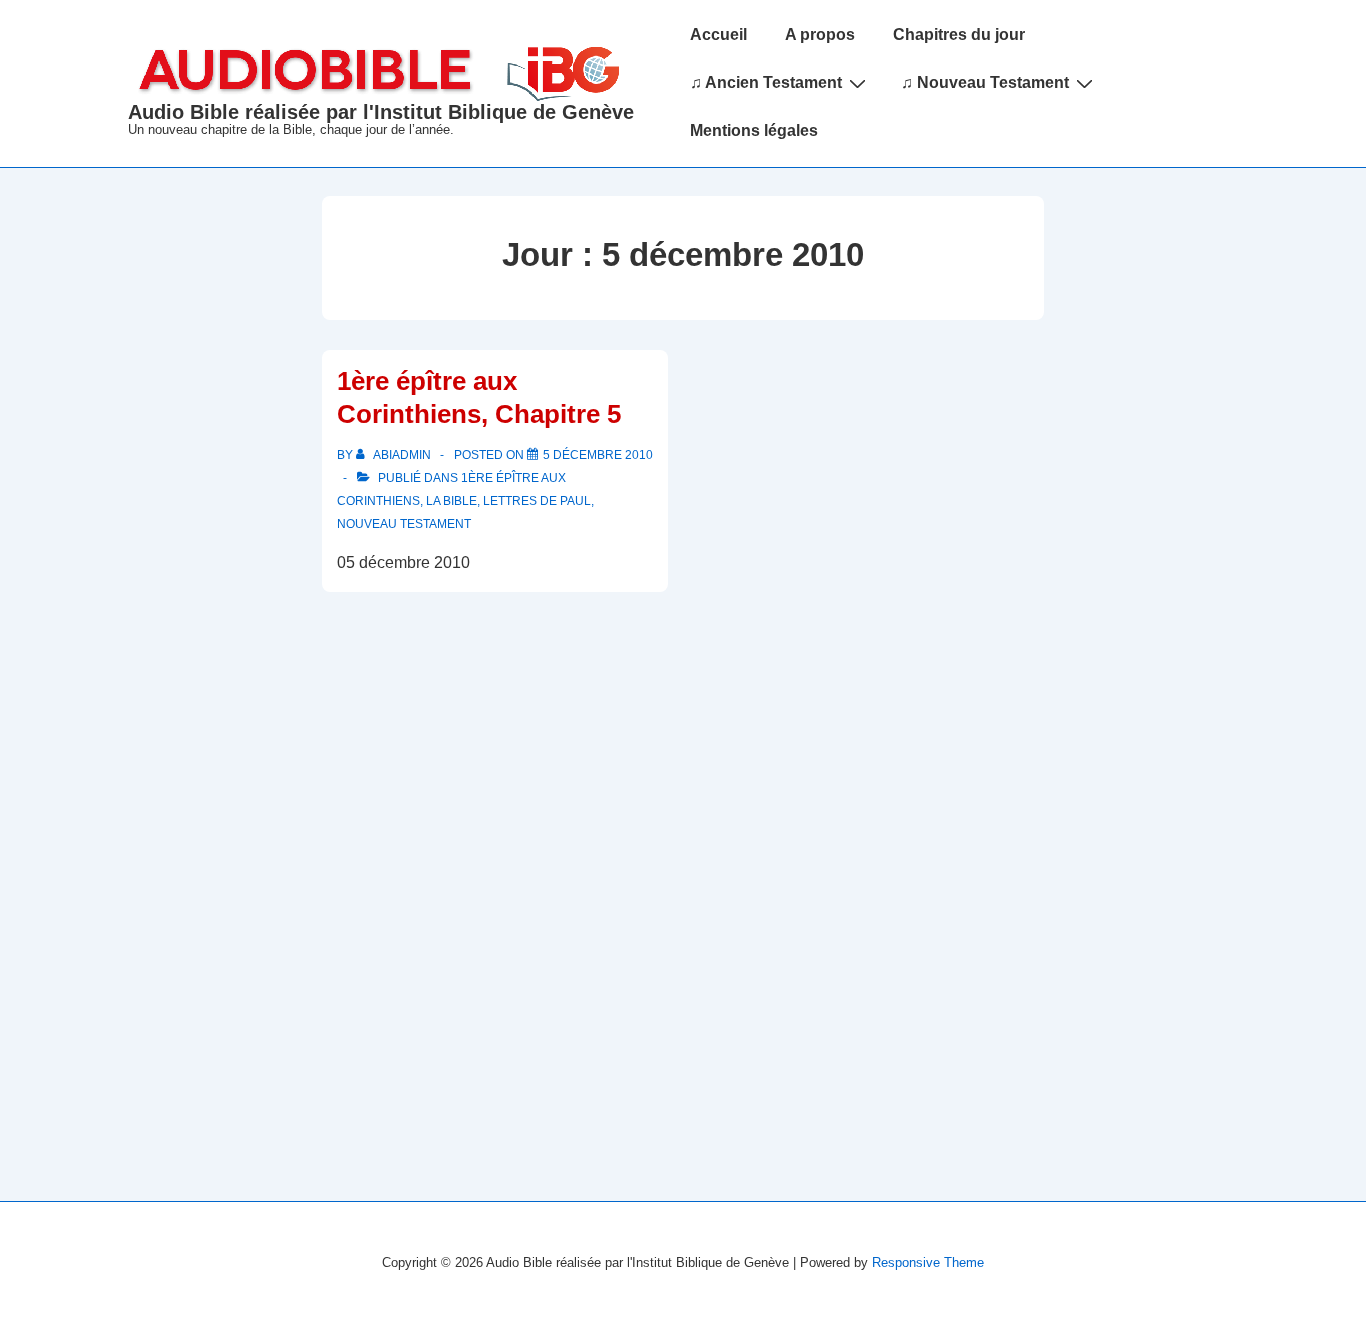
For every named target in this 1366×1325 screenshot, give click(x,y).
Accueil (718, 34)
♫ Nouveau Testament (985, 82)
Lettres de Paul (537, 501)
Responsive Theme (928, 1262)
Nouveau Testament (404, 524)
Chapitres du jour (959, 34)
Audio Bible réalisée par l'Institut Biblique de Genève (381, 112)
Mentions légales (754, 130)
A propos (820, 34)
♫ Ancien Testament (766, 82)
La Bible (451, 501)
